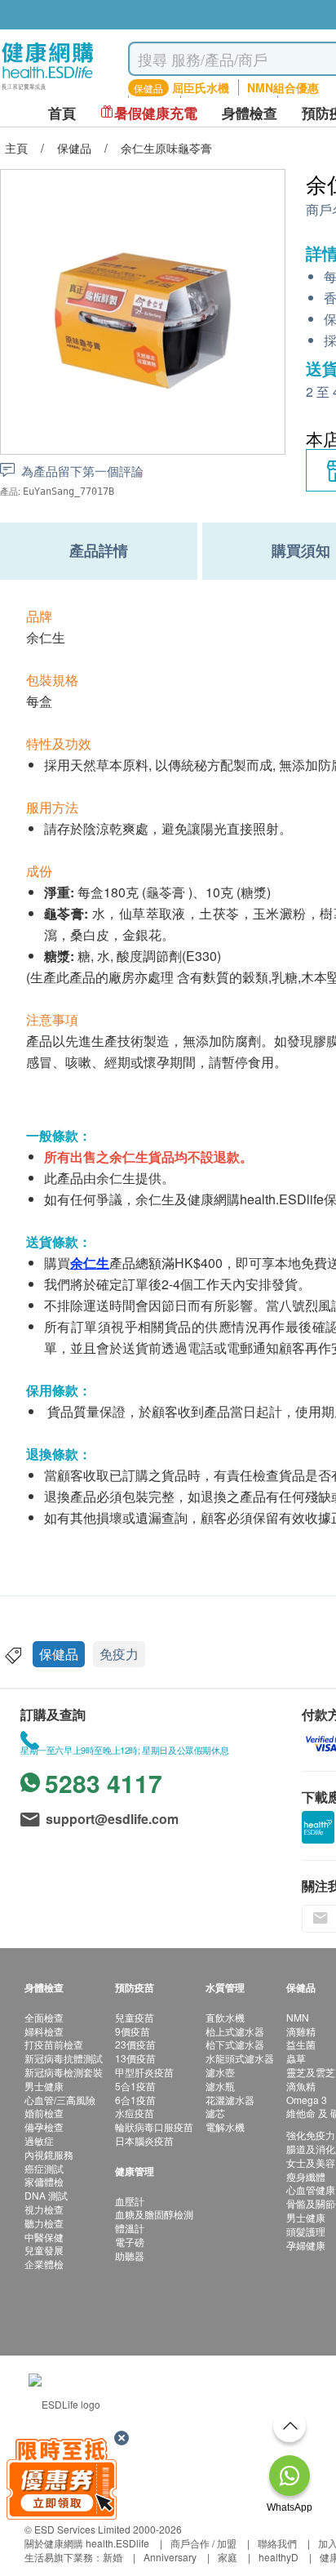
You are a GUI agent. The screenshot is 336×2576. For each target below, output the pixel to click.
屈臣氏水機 (201, 87)
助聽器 (130, 2256)
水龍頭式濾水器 (240, 2058)
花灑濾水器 (230, 2100)
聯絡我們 (277, 2543)
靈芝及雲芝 (311, 2072)
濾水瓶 (220, 2086)
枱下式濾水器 (235, 2044)
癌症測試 (44, 2168)
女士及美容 (311, 2162)
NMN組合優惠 (283, 87)
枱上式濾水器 (235, 2031)
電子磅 (130, 2242)
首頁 (62, 113)
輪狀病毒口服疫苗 (154, 2127)
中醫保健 (44, 2237)
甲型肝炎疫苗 (144, 2072)
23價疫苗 (135, 2044)
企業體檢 (44, 2264)
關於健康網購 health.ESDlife (87, 2543)
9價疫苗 (133, 2031)
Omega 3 (307, 2100)
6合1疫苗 (135, 2100)
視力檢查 (44, 2209)
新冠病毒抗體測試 (64, 2058)
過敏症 (39, 2140)
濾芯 (215, 2113)
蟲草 (296, 2058)
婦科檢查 (44, 2031)
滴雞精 (301, 2031)
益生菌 (301, 2044)
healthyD (279, 2557)
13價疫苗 (135, 2058)
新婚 (113, 2557)
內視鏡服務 (49, 2154)
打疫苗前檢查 (54, 2044)
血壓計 (130, 2201)
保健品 (59, 1654)
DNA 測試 (46, 2195)
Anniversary (170, 2557)
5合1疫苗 (135, 2086)
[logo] (48, 90)
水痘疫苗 (135, 2113)
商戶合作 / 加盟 (203, 2543)
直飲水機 (225, 2017)
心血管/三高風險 (60, 2100)
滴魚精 (301, 2086)
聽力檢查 (44, 2223)
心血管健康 (311, 2189)
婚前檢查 (44, 2113)
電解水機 (225, 2127)
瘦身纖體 (306, 2176)
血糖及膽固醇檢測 (154, 2214)
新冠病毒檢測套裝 (64, 2072)
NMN (298, 2017)
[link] (64, 2402)
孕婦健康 (306, 2245)
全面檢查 (44, 2017)
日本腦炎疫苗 (144, 2140)
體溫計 (130, 2228)
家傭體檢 (44, 2181)
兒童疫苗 (135, 2017)
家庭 (228, 2557)
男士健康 (44, 2086)
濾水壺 (220, 2072)
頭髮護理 (306, 2231)
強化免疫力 (311, 2135)
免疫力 (119, 1654)
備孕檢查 (44, 2127)
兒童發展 (44, 2250)
